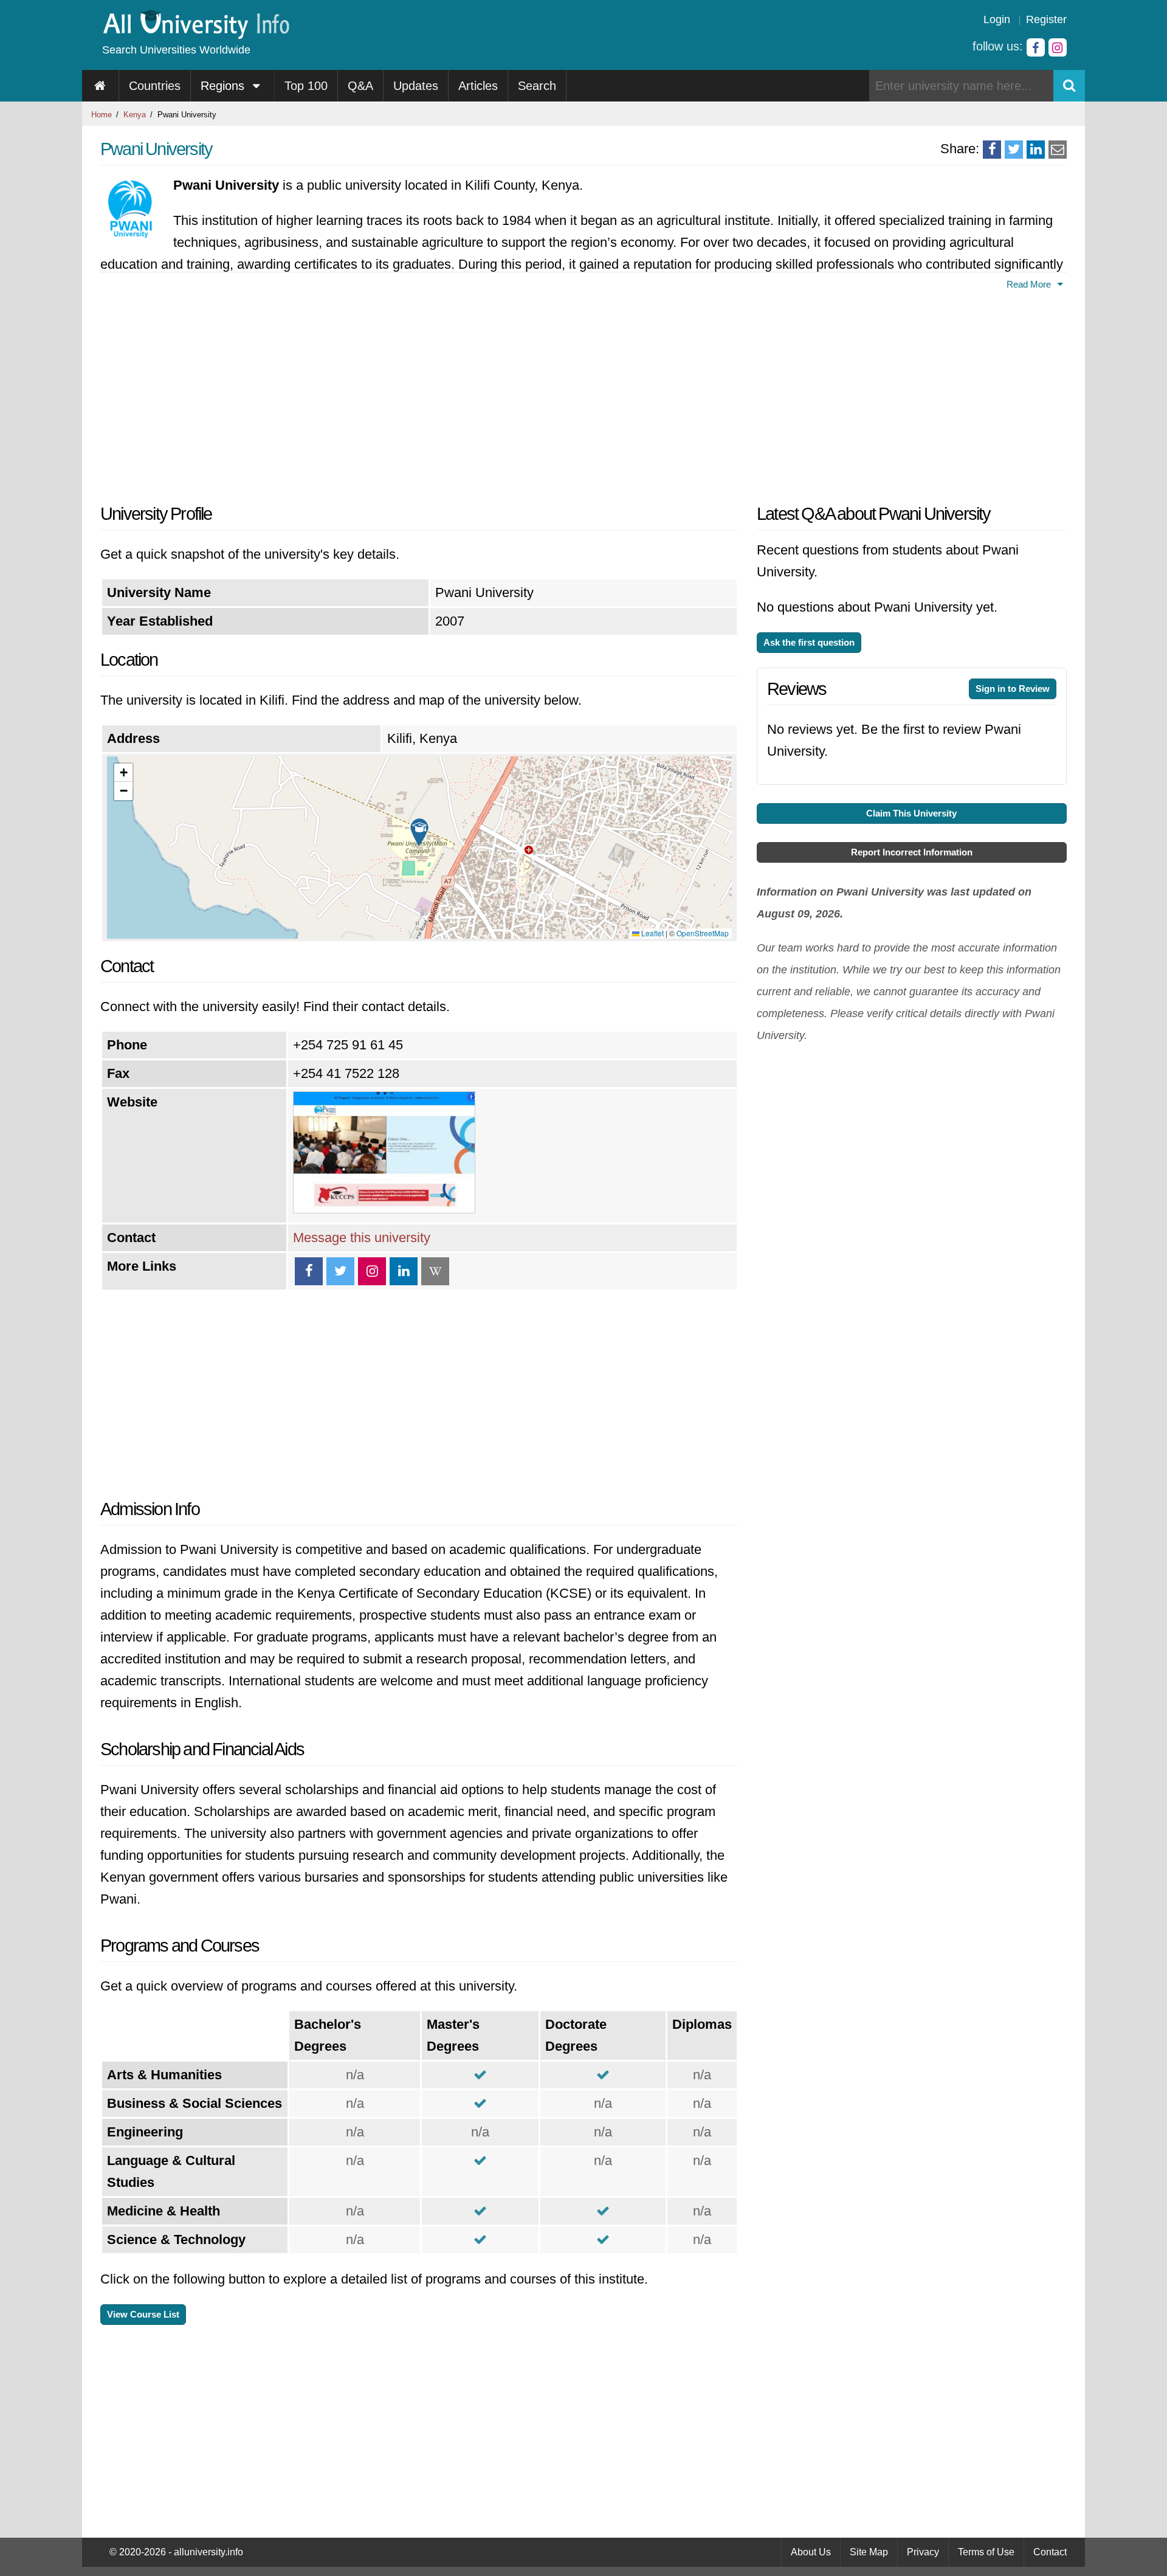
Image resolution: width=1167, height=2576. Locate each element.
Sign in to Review (1013, 689)
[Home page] (101, 86)
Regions (224, 86)
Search (537, 86)
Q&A (360, 86)
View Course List (143, 2314)
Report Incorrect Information (912, 852)
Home (102, 115)
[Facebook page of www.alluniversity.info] (1036, 47)
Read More (1030, 284)
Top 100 (306, 86)
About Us (811, 2552)
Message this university (362, 1238)
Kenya (135, 115)
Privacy (923, 2552)
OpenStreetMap (703, 933)
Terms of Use (986, 2552)
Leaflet (652, 933)
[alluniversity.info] (195, 35)
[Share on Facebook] (992, 150)
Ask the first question (809, 642)
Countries (155, 86)
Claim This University (911, 813)
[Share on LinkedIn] (1036, 150)
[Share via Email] (1058, 150)
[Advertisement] (419, 393)
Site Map (869, 2552)
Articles (478, 86)
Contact (1050, 2552)
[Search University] (1069, 86)
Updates (416, 86)
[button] (419, 832)
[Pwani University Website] (384, 1209)
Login (997, 19)
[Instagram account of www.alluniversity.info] (1058, 47)
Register (1046, 19)
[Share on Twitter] (1014, 150)
